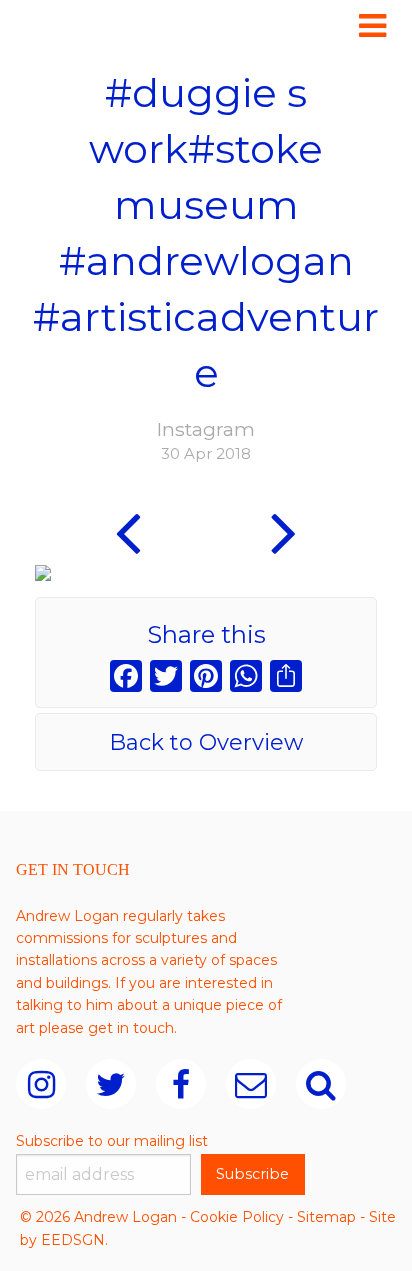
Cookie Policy (237, 1217)
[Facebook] (126, 678)
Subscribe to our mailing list (112, 1141)
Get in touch (73, 869)
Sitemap (326, 1217)
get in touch (131, 1028)
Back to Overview (206, 742)
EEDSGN (73, 1240)
